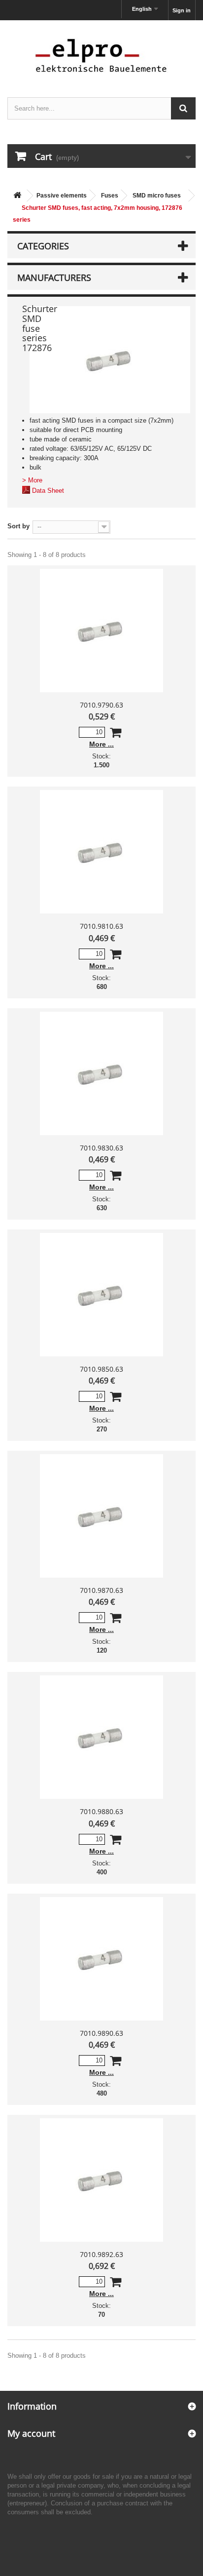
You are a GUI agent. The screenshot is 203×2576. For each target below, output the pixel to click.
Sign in (182, 10)
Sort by (18, 526)
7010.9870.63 (101, 1590)
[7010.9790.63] (101, 631)
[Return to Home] (17, 196)
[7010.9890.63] (101, 1959)
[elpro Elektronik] (101, 55)
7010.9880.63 (101, 1811)
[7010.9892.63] (101, 2180)
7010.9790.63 (101, 705)
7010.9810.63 (101, 926)
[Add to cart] (116, 734)
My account (31, 2433)
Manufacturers (54, 277)
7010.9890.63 (101, 2033)
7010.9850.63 (101, 1369)
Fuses (110, 196)
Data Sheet (48, 491)
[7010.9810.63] (101, 852)
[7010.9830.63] (101, 1073)
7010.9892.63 (101, 2254)
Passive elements (62, 196)
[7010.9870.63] (101, 1516)
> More (32, 480)
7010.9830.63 (101, 1148)
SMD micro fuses (157, 196)
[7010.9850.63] (101, 1295)
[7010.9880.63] (101, 1737)
